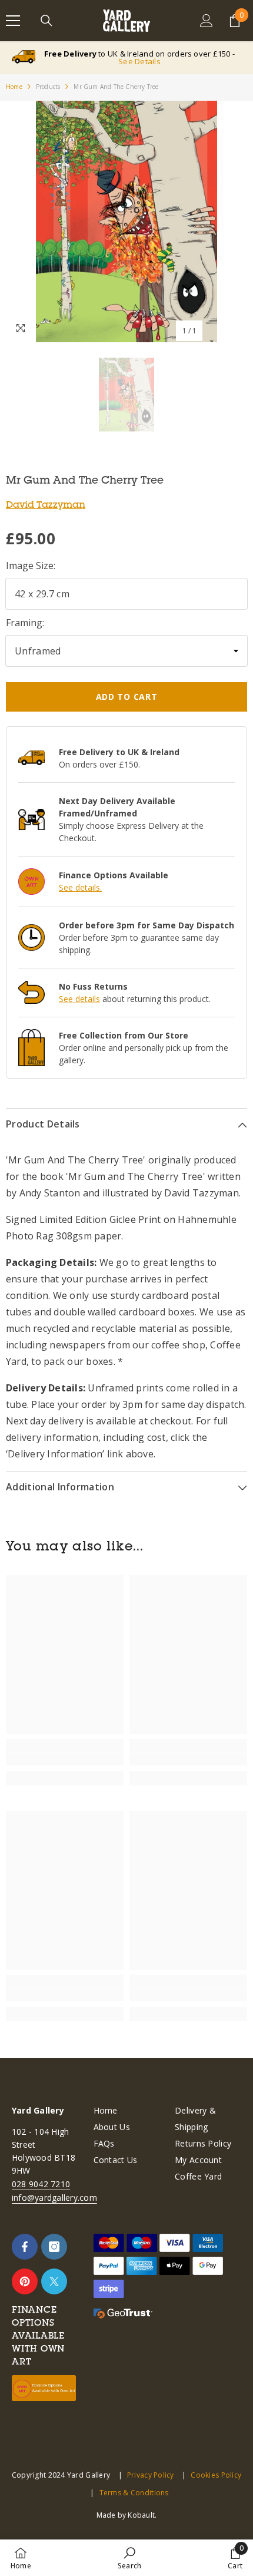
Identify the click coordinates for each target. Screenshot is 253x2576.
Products (48, 87)
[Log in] (207, 21)
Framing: (25, 623)
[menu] (13, 21)
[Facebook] (25, 2247)
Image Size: (31, 566)
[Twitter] (54, 2281)
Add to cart (127, 697)
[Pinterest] (25, 2281)
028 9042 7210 (41, 2184)
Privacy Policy (151, 2475)
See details (79, 999)
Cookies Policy (216, 2475)
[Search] (46, 21)
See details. (80, 887)
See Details (139, 61)
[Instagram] (54, 2247)
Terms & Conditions (134, 2493)
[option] (126, 221)
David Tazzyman (46, 504)
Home (14, 87)
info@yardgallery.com (54, 2198)
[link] (65, 1759)
